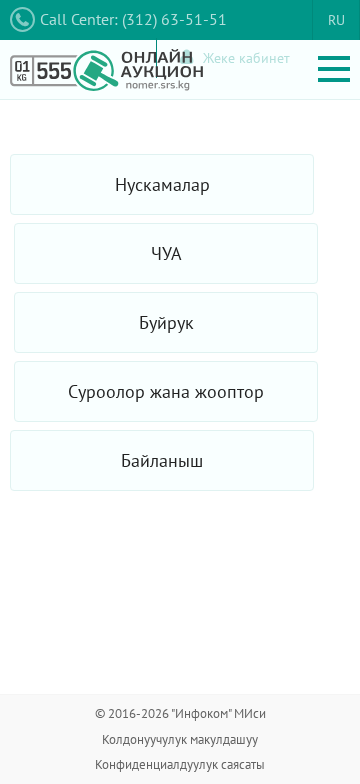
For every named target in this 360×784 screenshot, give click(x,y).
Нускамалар (162, 184)
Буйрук (166, 322)
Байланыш (162, 460)
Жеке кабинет (246, 58)
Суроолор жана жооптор (166, 391)
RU (336, 20)
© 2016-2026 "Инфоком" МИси (180, 713)
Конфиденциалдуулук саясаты (180, 764)
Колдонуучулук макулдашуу (180, 739)
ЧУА (166, 253)
